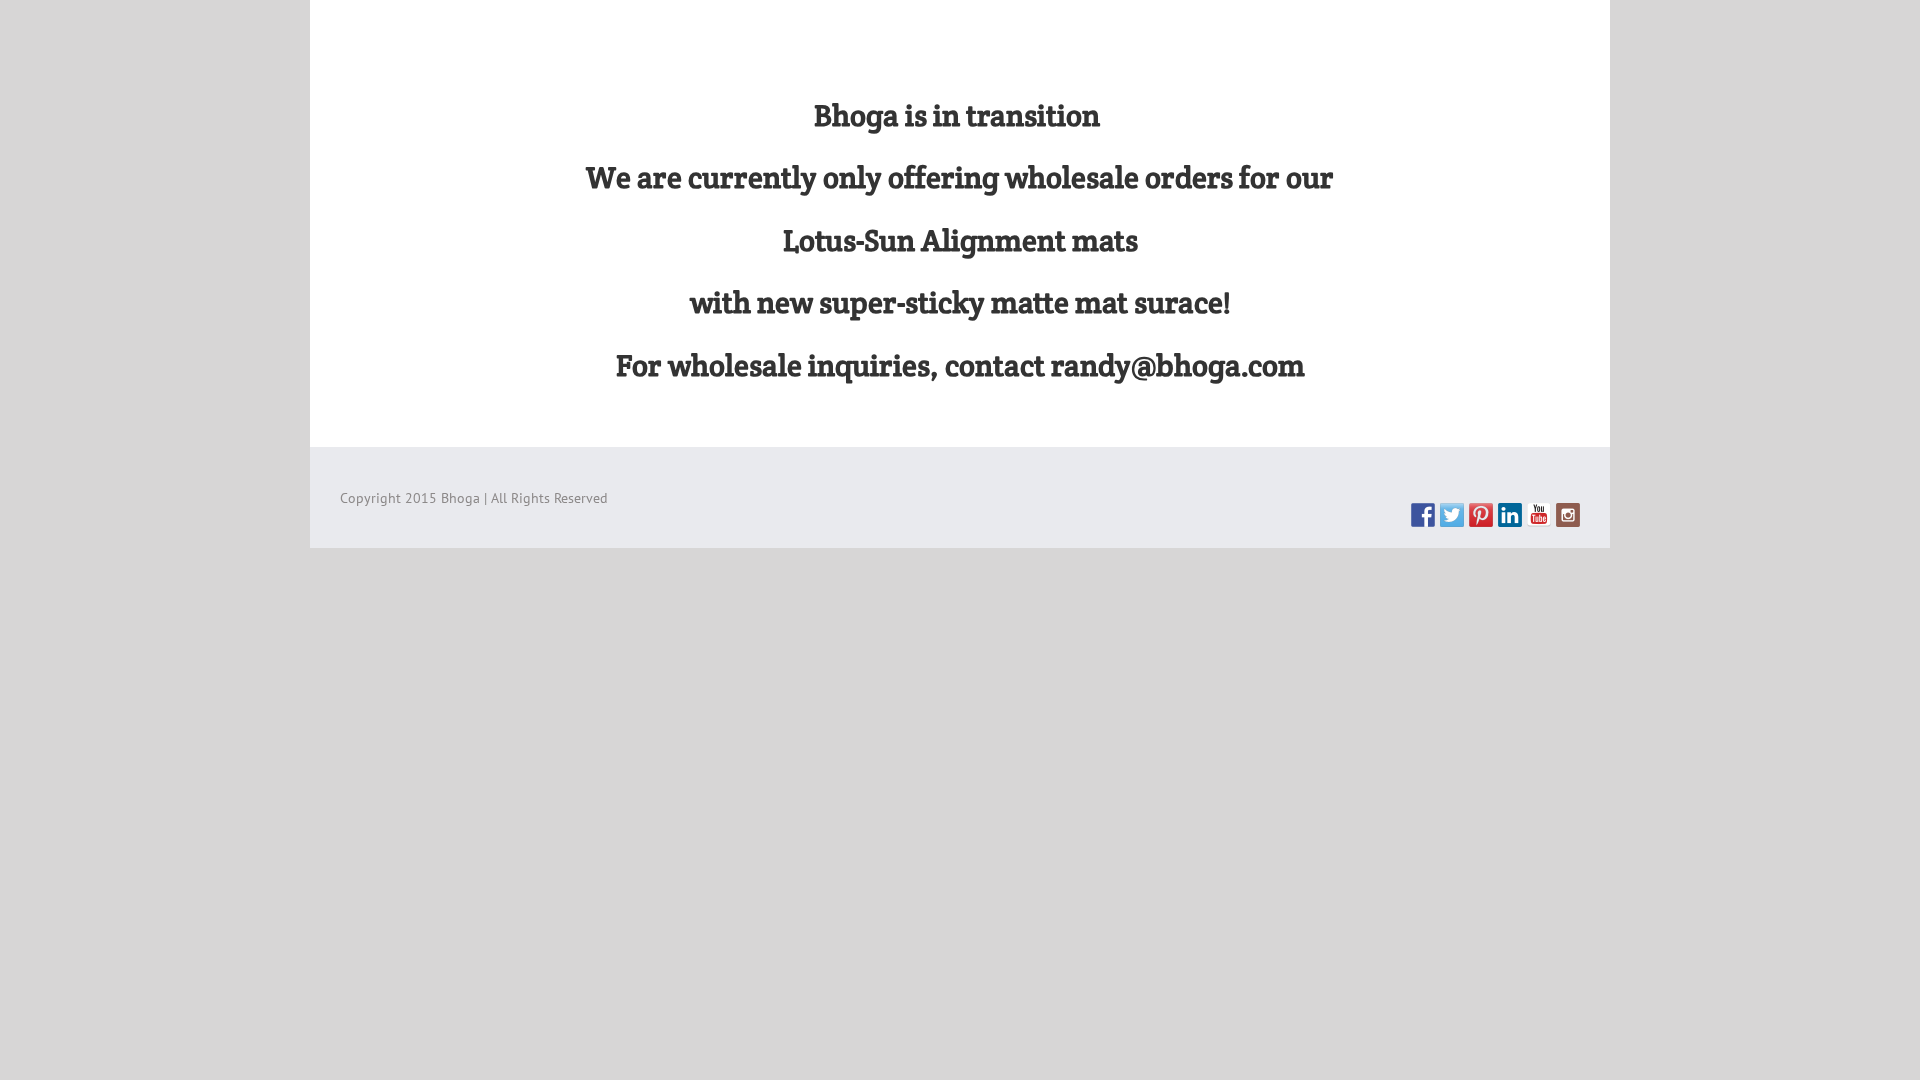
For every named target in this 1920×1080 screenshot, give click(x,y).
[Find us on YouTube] (1539, 515)
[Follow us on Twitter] (1452, 515)
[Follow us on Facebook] (1423, 515)
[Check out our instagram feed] (1568, 515)
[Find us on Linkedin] (1510, 515)
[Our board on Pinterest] (1481, 515)
